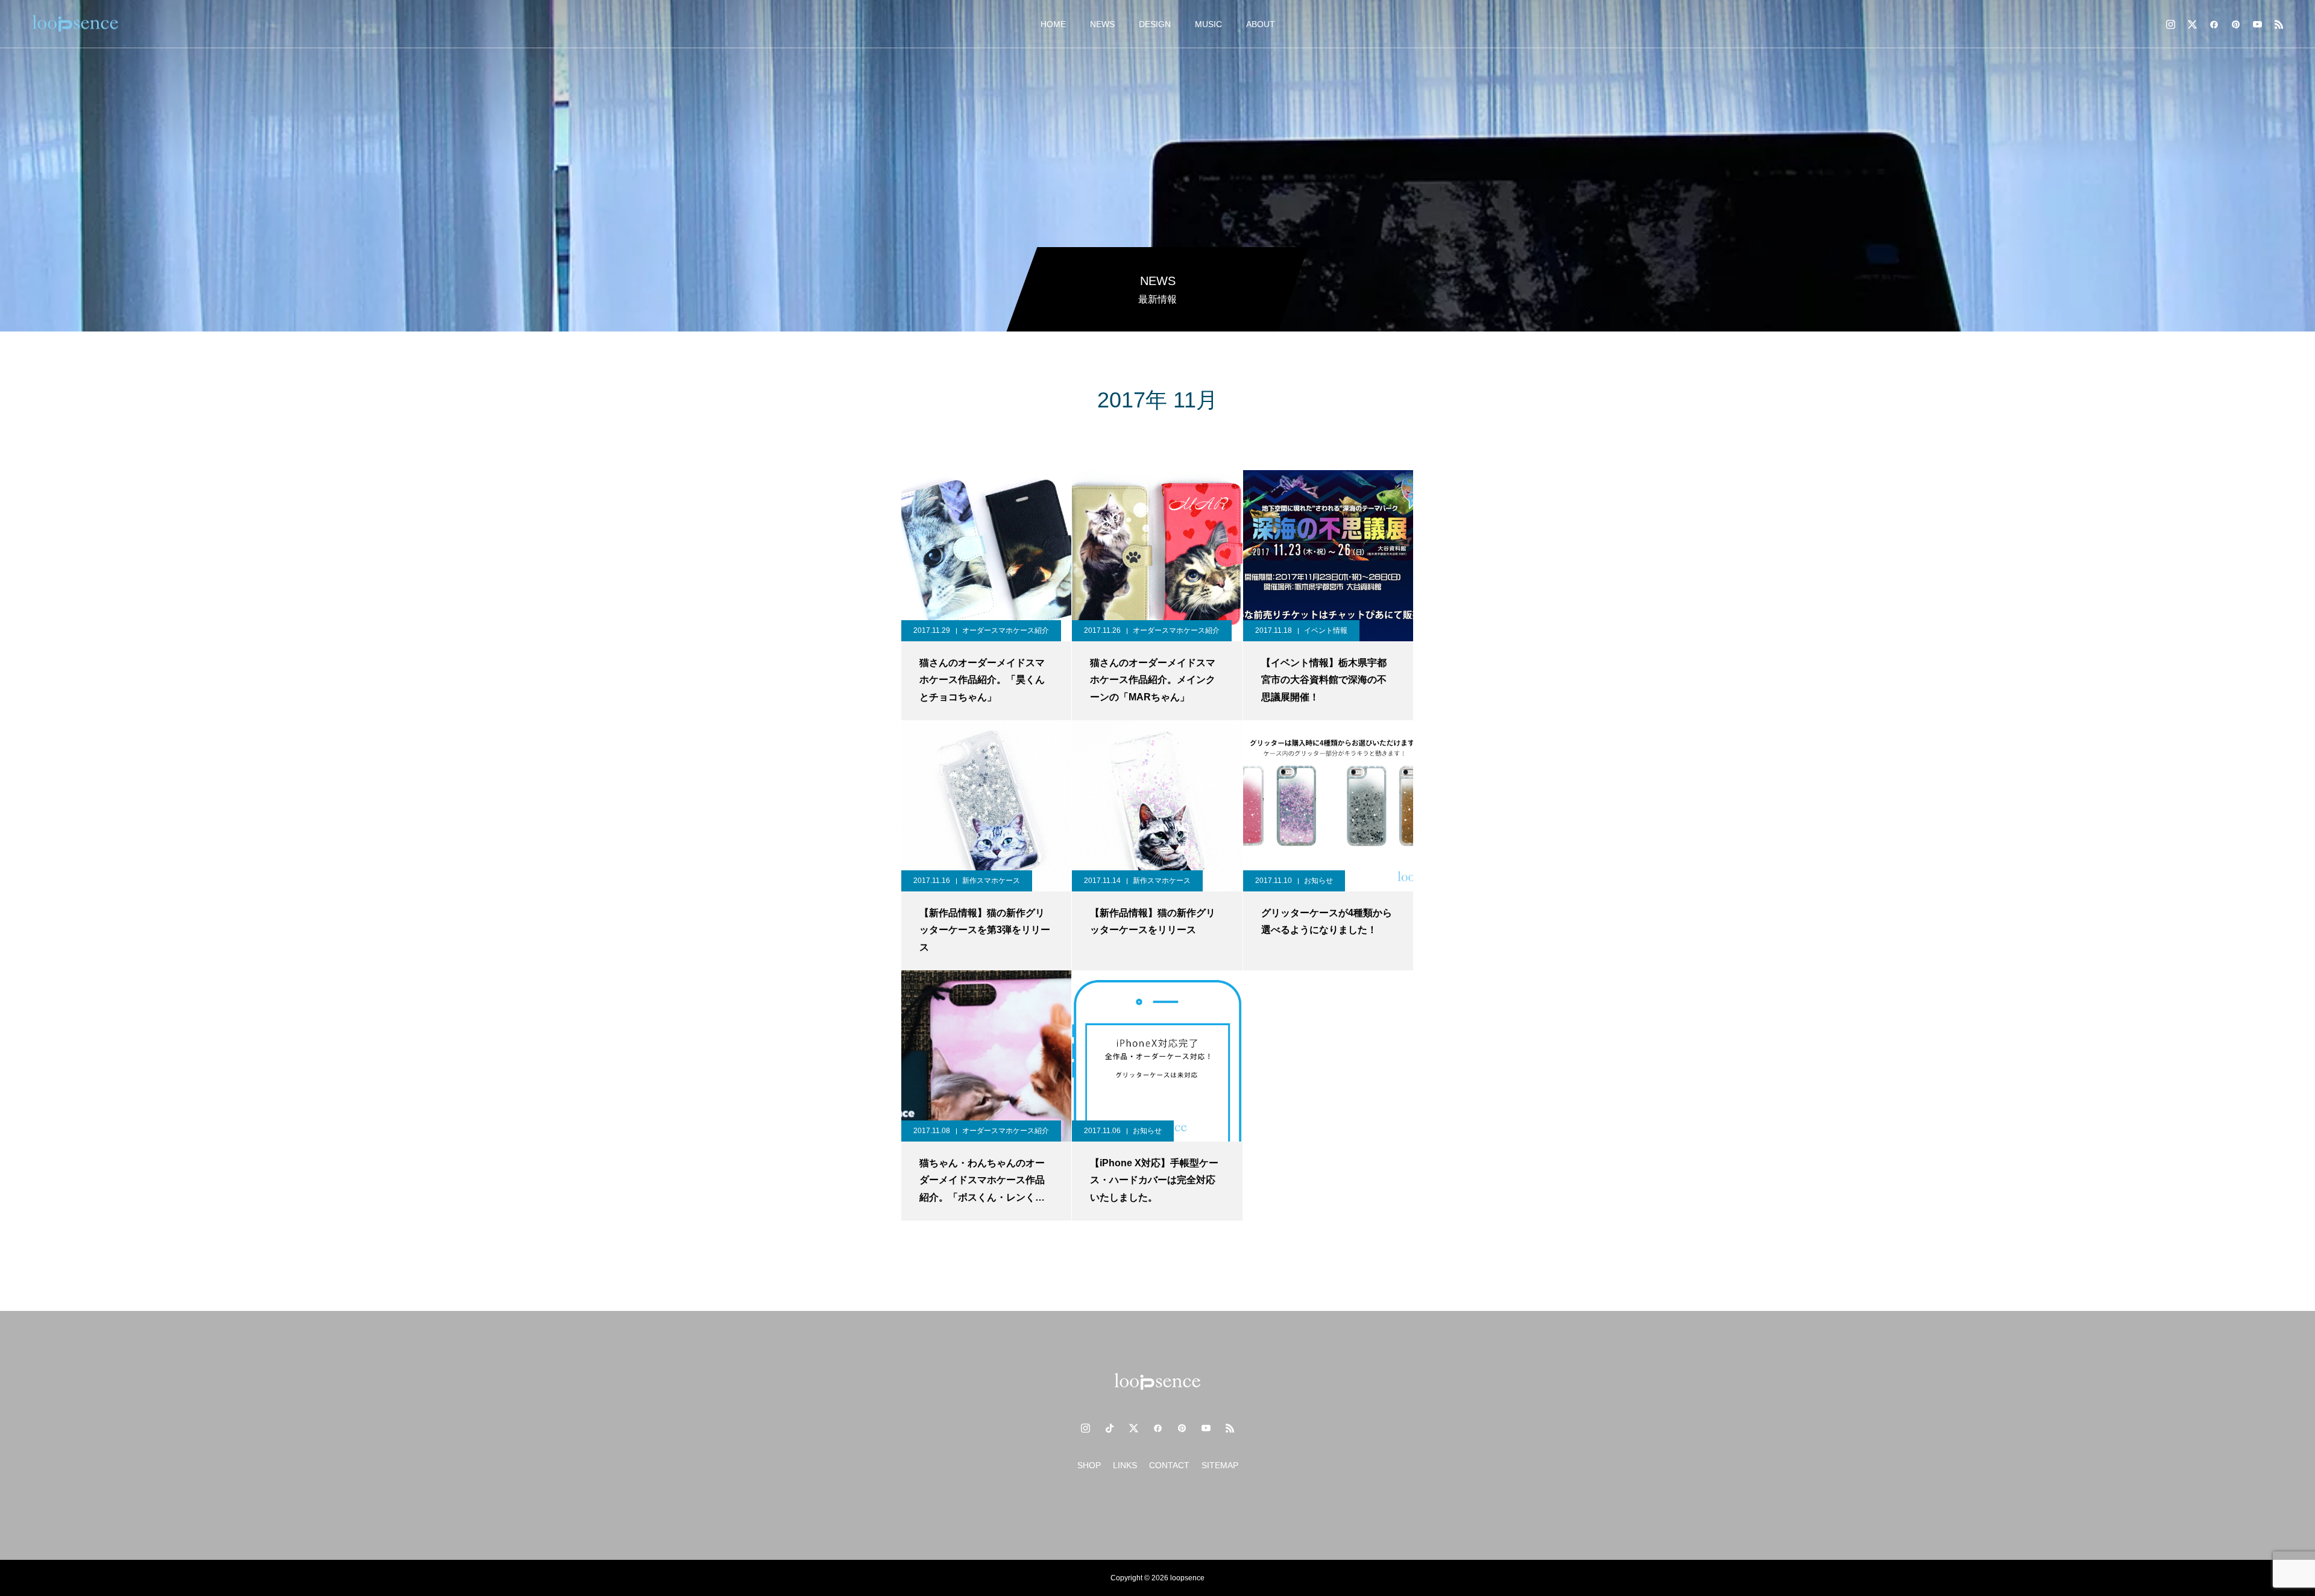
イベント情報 (1326, 630)
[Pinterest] (2235, 24)
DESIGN (1155, 24)
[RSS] (2279, 24)
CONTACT (1169, 1465)
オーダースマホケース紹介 (1006, 630)
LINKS (1125, 1465)
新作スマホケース (991, 881)
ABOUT (1261, 24)
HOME (1053, 24)
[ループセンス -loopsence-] (75, 24)
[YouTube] (2257, 24)
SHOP (1089, 1465)
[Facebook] (2214, 24)
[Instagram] (2170, 24)
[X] (2192, 24)
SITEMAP (1220, 1465)
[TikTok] (1109, 1428)
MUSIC (1208, 24)
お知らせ (1318, 881)
